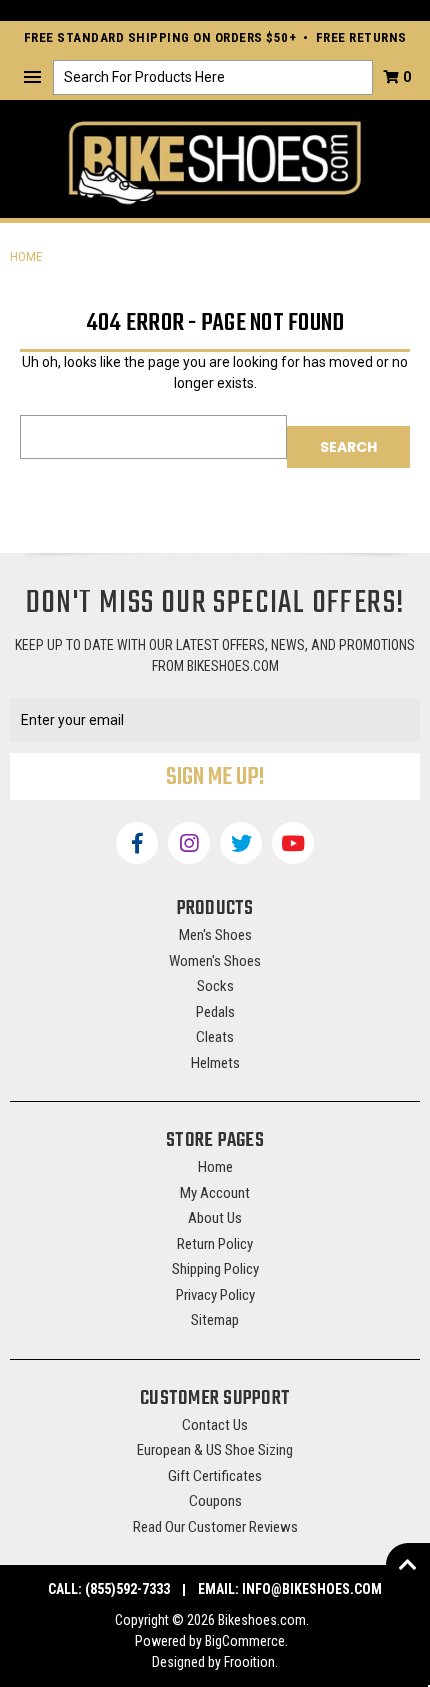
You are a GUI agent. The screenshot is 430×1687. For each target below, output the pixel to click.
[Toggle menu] (32, 77)
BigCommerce (245, 1641)
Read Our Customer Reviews (215, 1527)
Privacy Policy (215, 1295)
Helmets (215, 1063)
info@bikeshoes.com (312, 1589)
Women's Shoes (215, 961)
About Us (215, 1218)
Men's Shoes (215, 935)
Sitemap (215, 1320)
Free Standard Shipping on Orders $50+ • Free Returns (215, 37)
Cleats (215, 1037)
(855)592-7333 (127, 1589)
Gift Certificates (215, 1476)
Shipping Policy (215, 1269)
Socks (215, 986)
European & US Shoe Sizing (215, 1450)
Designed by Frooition (213, 1662)
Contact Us (215, 1425)
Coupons (215, 1501)
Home (215, 1167)
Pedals (215, 1012)
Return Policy (215, 1244)
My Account (215, 1193)
